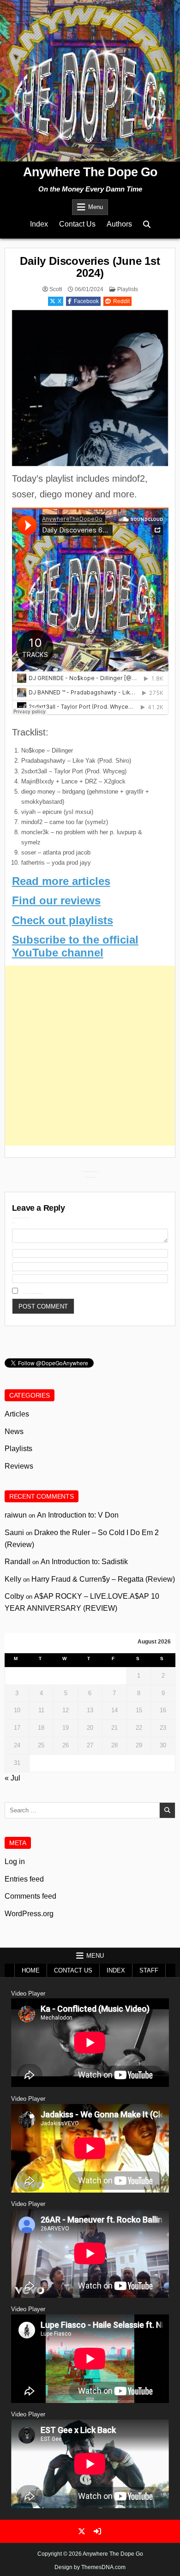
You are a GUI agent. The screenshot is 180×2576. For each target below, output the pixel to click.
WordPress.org (29, 1914)
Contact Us (77, 224)
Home (31, 1970)
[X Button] (82, 2531)
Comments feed (30, 1896)
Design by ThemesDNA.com (90, 2567)
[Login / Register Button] (97, 2531)
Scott (56, 289)
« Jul (12, 1778)
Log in (15, 1862)
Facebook (86, 301)
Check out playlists (63, 920)
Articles (17, 1414)
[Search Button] (147, 224)
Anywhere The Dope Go (90, 172)
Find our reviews (56, 900)
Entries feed (24, 1879)
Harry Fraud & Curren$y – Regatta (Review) (103, 1579)
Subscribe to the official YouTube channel (75, 946)
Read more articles (61, 881)
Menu (96, 207)
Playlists (128, 289)
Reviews (19, 1466)
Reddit (121, 301)
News (14, 1431)
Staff (149, 1970)
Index (39, 224)
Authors (119, 224)
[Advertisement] (90, 1056)
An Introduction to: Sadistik (84, 1562)
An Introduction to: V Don (78, 1515)
